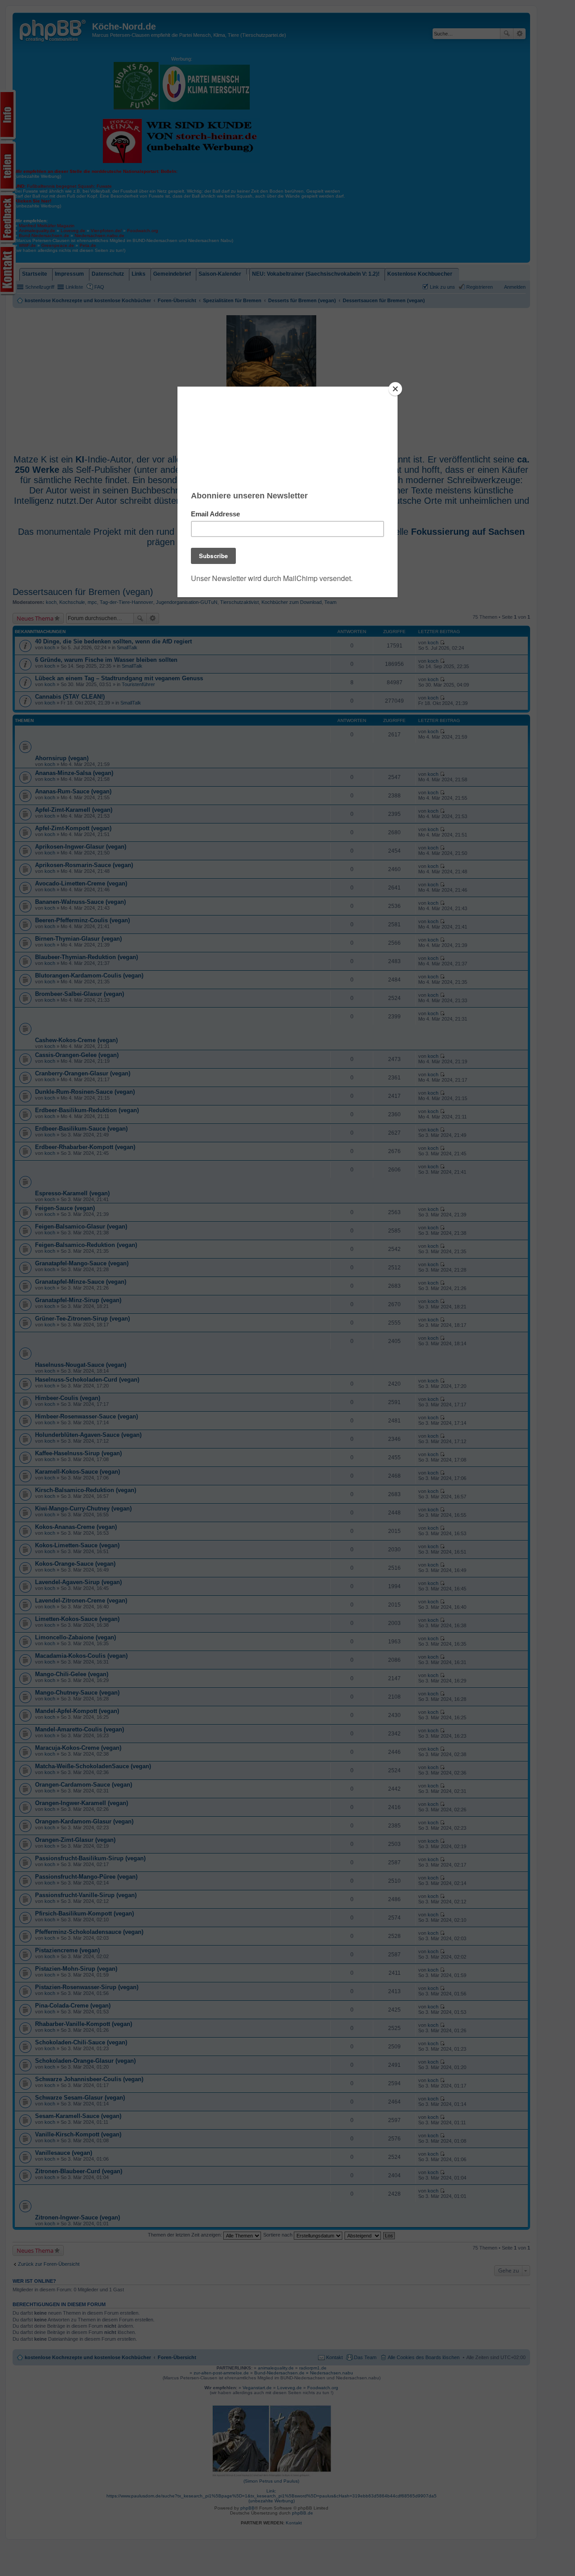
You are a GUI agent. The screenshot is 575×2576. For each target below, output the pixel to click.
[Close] (395, 389)
